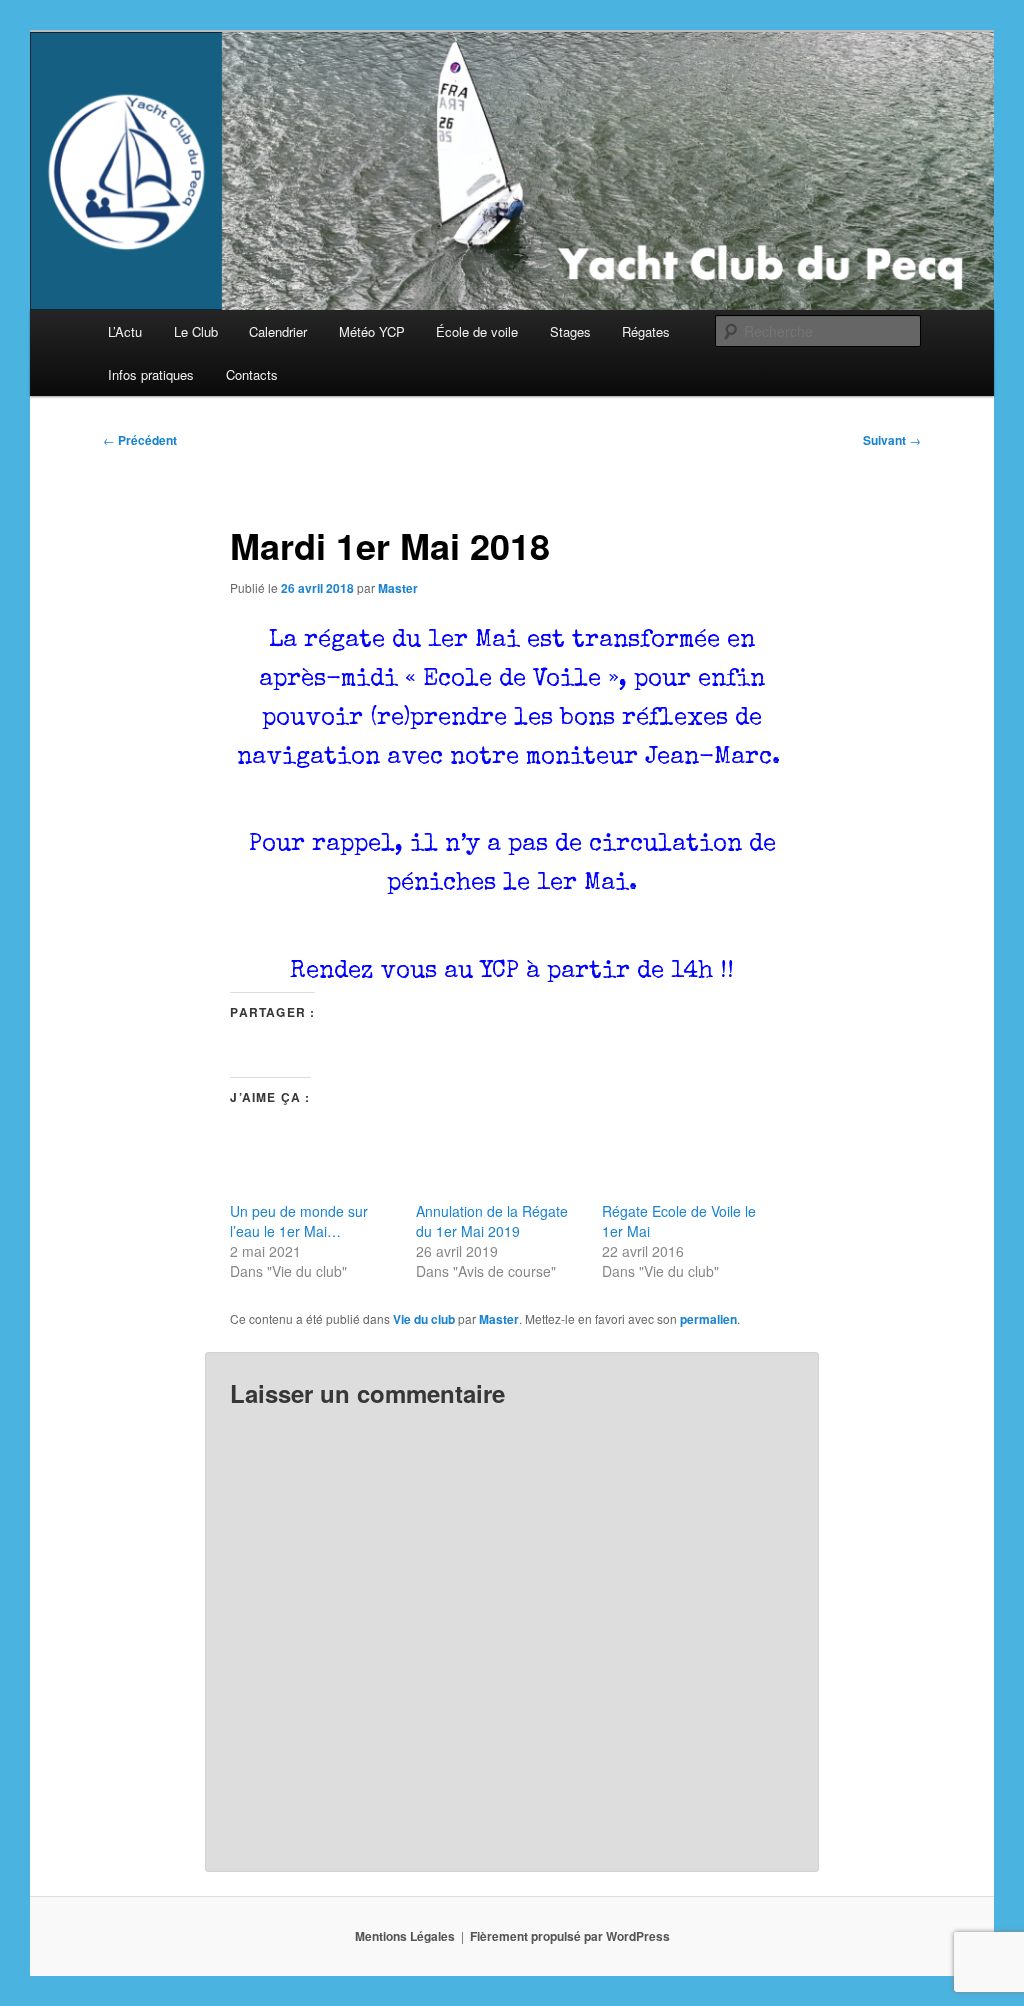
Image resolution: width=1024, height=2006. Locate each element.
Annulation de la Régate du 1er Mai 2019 (492, 1221)
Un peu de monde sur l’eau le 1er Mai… (299, 1221)
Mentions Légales (405, 1936)
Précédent (140, 440)
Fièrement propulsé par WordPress (570, 1936)
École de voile (477, 331)
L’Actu (125, 331)
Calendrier (278, 331)
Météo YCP (372, 331)
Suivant (892, 440)
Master (398, 588)
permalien (708, 1319)
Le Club (196, 331)
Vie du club (424, 1319)
